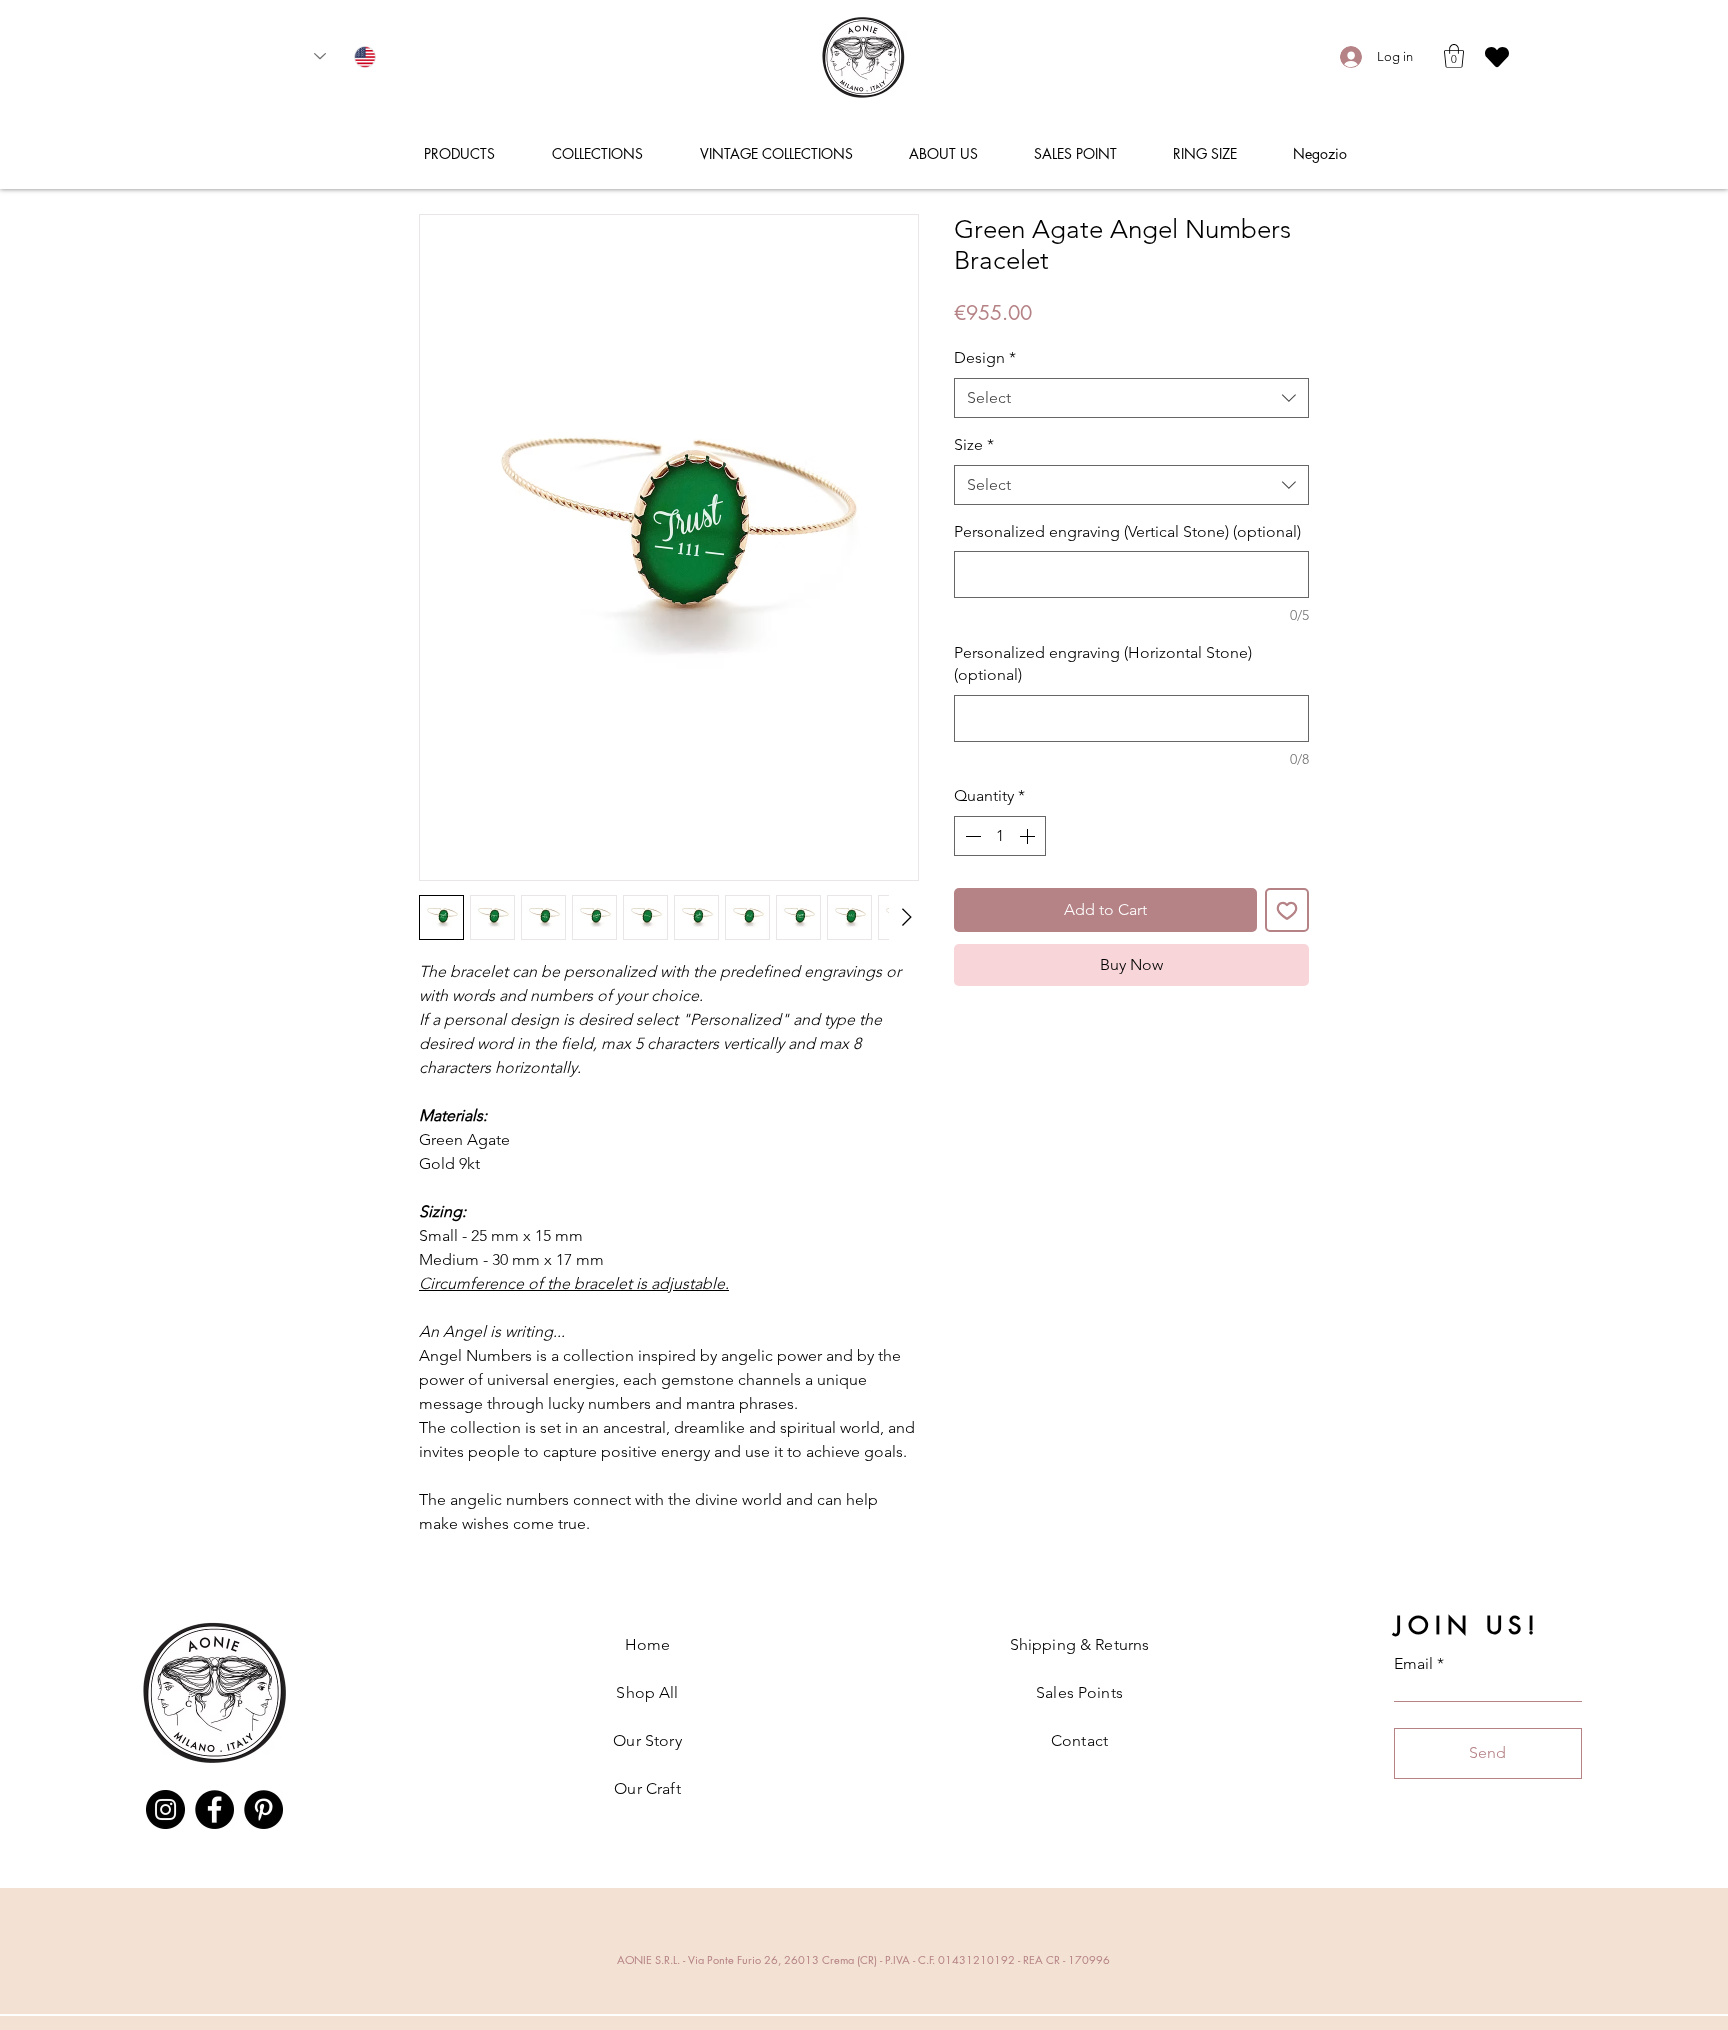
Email (1413, 1664)
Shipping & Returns (1080, 1644)
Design (985, 357)
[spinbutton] (1000, 836)
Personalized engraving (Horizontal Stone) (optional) (1103, 663)
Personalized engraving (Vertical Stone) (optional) (1127, 531)
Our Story (647, 1740)
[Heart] (1497, 56)
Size (974, 444)
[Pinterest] (263, 1809)
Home (648, 1644)
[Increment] (1029, 836)
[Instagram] (165, 1809)
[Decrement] (971, 836)
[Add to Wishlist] (1287, 910)
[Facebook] (214, 1809)
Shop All (647, 1692)
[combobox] (1131, 398)
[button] (1454, 56)
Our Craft (647, 1788)
